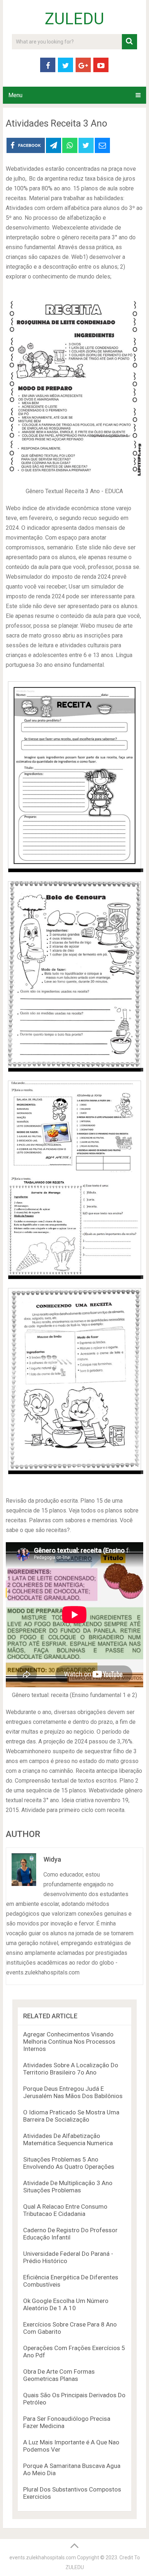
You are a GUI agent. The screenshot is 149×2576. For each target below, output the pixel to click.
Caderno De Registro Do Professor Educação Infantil (70, 2234)
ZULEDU (74, 19)
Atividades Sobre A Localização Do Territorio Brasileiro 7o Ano (71, 2069)
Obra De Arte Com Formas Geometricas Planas (59, 2375)
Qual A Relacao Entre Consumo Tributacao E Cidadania (65, 2210)
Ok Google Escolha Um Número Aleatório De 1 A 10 (66, 2304)
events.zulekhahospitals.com (43, 2558)
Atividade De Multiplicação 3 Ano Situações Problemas (68, 2187)
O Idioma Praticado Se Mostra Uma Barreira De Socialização (71, 2116)
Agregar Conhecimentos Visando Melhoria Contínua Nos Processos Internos (69, 2042)
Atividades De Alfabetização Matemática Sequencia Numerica (68, 2139)
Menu (15, 95)
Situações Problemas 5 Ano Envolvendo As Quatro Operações (69, 2163)
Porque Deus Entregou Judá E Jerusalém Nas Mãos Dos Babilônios (73, 2092)
